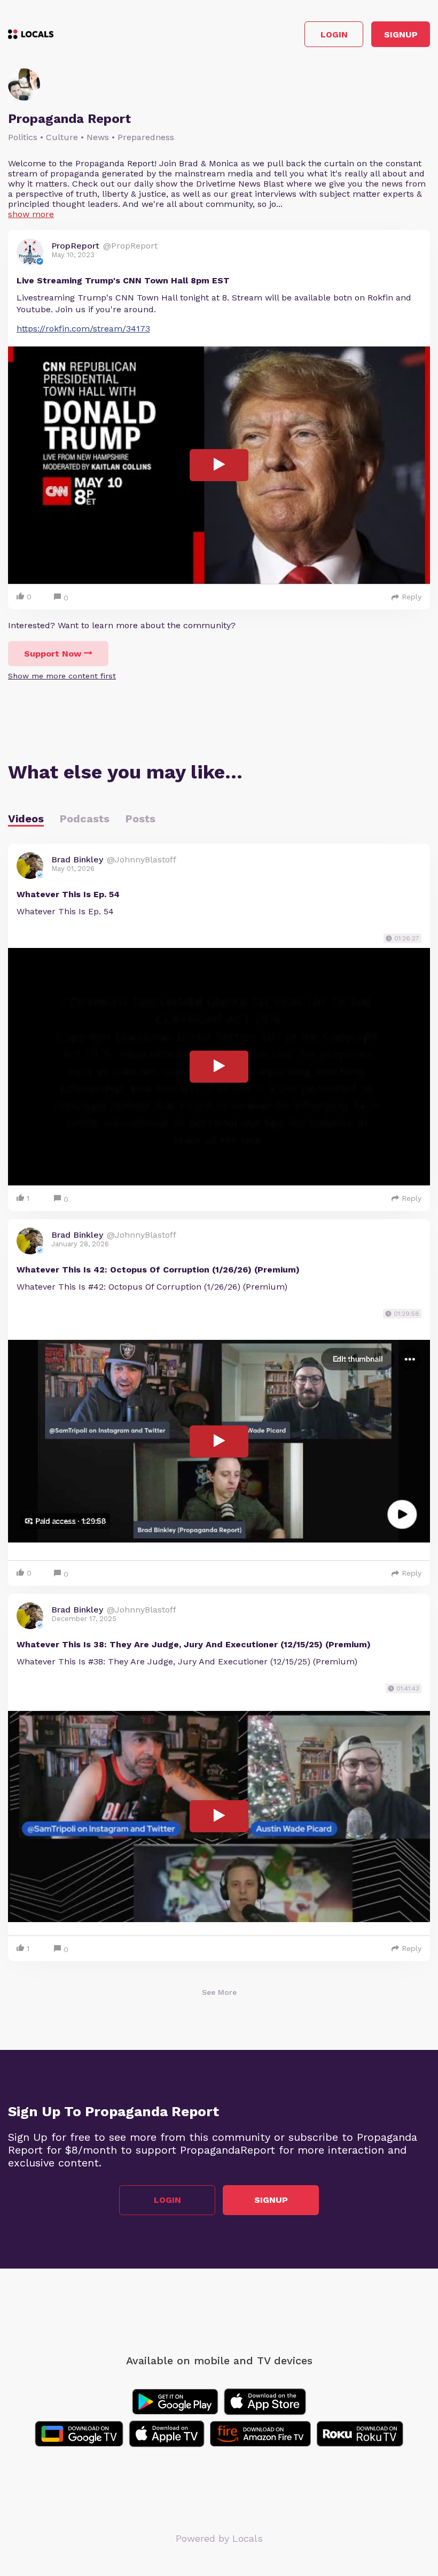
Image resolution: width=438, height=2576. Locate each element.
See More (219, 1992)
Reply (412, 597)
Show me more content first (62, 676)
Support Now (53, 654)
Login (334, 34)
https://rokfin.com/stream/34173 (83, 329)
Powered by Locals (219, 2538)
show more (31, 214)
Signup (401, 34)
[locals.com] (31, 34)
